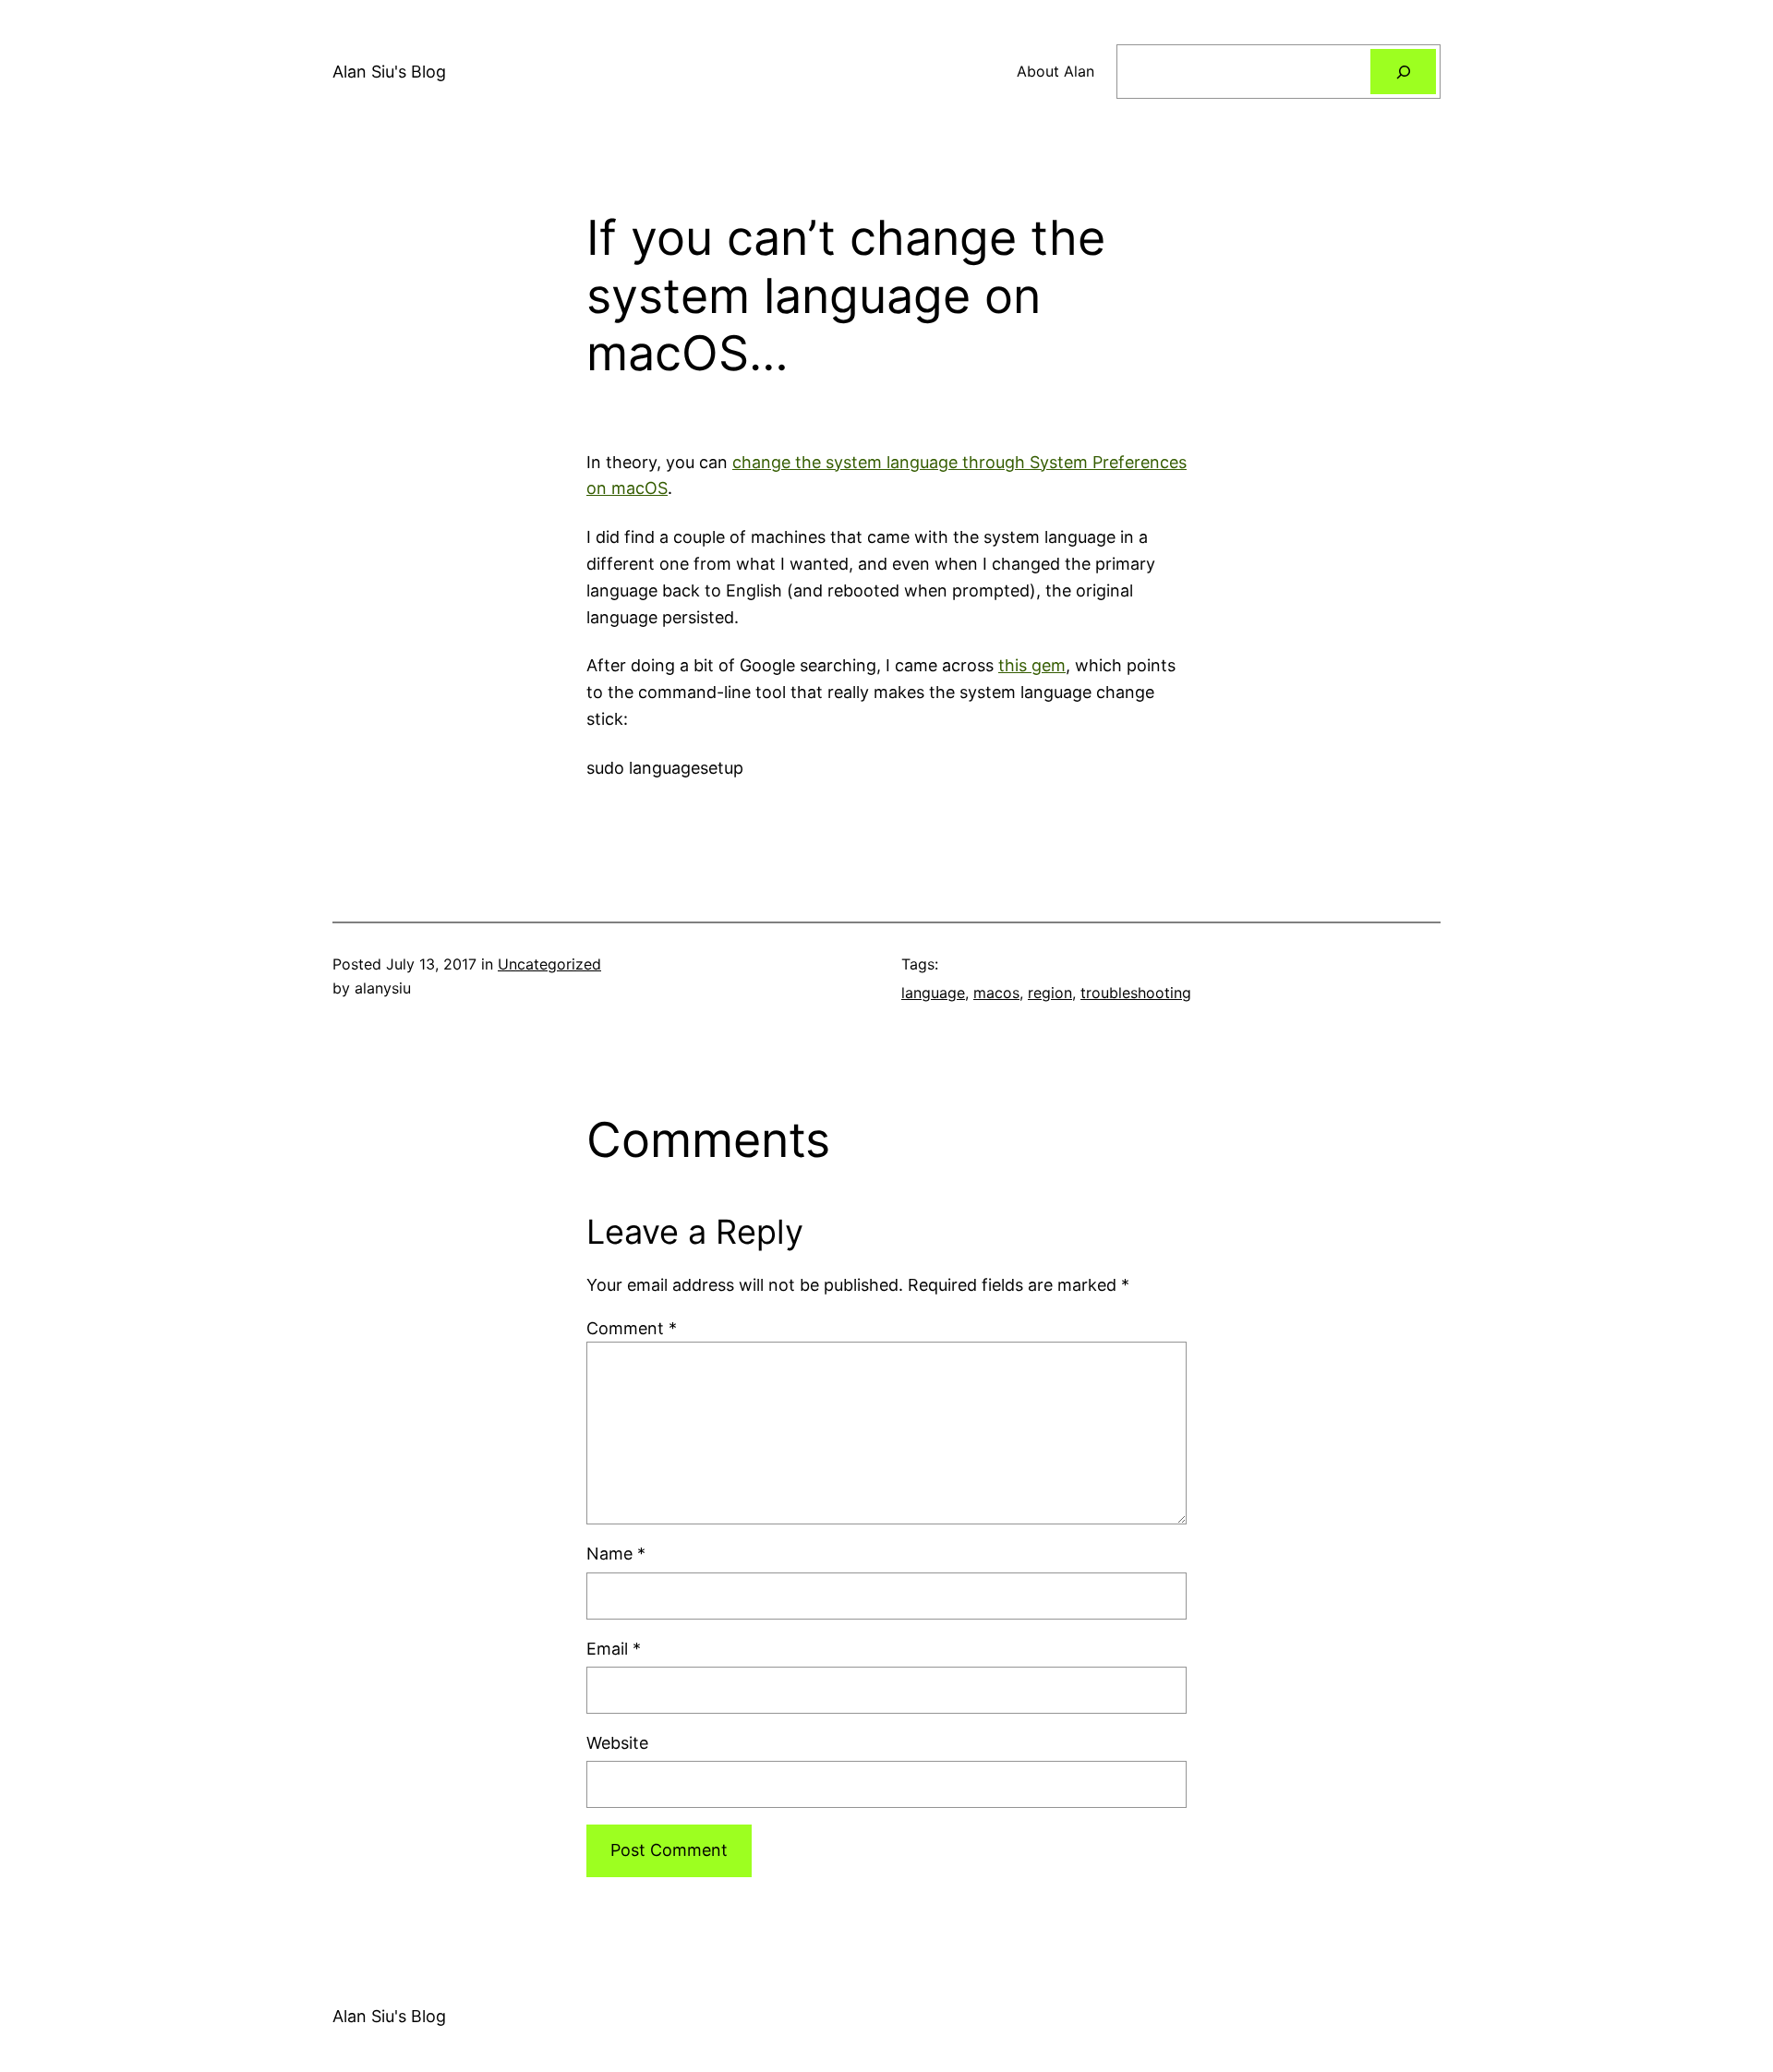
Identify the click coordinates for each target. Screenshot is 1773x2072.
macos (996, 993)
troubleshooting (1136, 993)
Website (617, 1743)
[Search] (1403, 72)
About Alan (1055, 71)
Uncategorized (549, 964)
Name (616, 1554)
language (933, 993)
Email (614, 1649)
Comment (632, 1328)
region (1050, 993)
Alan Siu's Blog (389, 72)
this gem (1032, 665)
